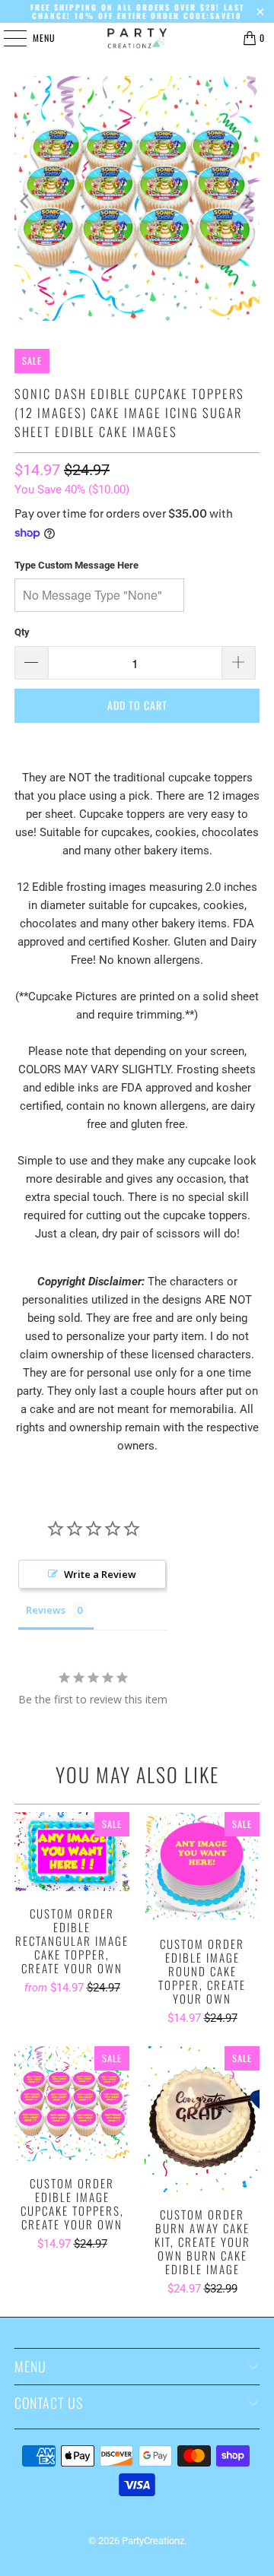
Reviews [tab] (46, 1610)
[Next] (248, 201)
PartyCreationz (153, 2541)
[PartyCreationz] (137, 38)
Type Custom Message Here (76, 565)
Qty (22, 632)
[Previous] (26, 201)
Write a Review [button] (100, 1574)
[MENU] (7, 38)
